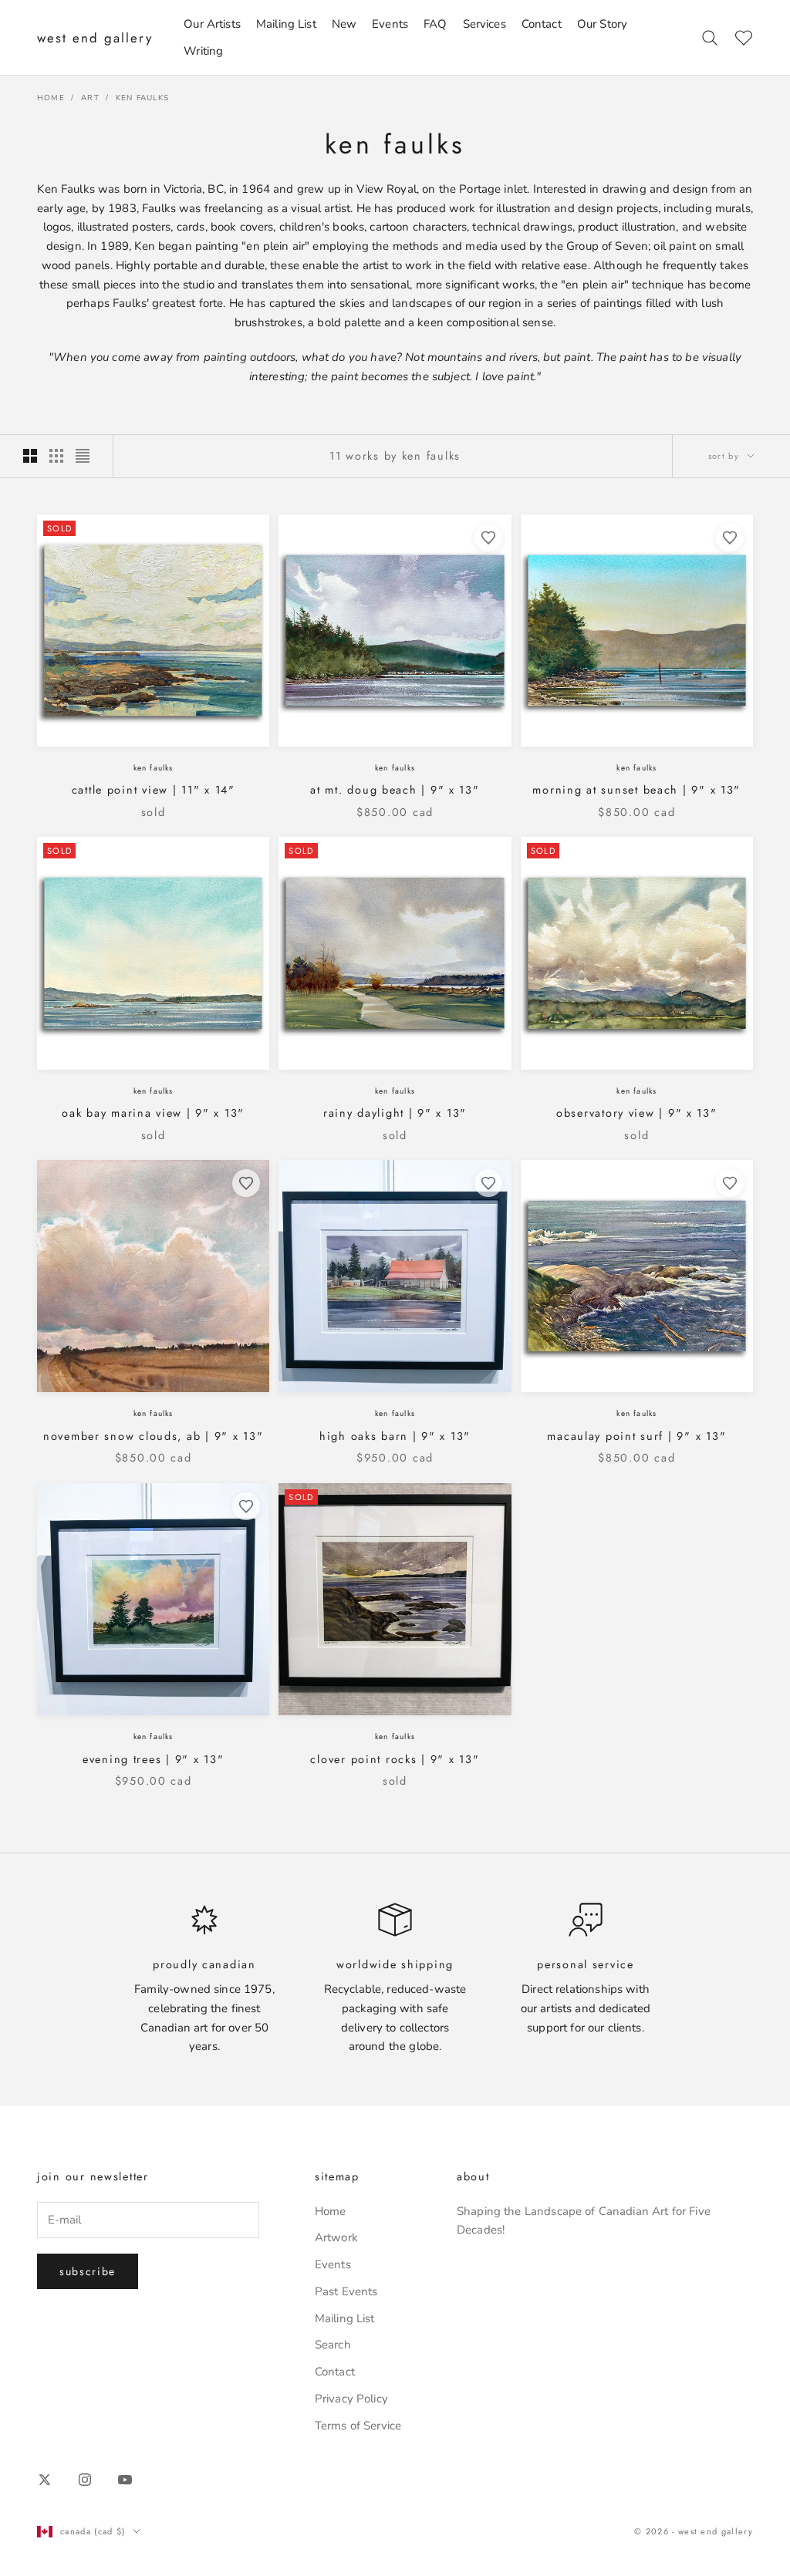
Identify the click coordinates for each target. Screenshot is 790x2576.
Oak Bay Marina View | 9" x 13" (153, 1113)
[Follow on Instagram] (85, 2480)
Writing (203, 51)
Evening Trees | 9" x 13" (153, 1759)
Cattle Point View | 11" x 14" (154, 790)
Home (51, 98)
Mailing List (286, 24)
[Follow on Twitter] (45, 2480)
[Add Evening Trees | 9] (246, 1506)
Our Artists (212, 24)
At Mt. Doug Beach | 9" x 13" (395, 790)
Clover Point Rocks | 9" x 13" (395, 1759)
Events (390, 24)
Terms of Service (358, 2426)
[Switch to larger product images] (30, 456)
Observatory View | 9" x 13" (637, 1113)
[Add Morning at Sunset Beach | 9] (730, 538)
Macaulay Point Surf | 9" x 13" (636, 1436)
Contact (542, 24)
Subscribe (88, 2271)
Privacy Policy (351, 2399)
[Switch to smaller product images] (56, 456)
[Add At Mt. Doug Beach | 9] (488, 538)
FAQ (435, 24)
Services (484, 24)
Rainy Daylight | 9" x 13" (395, 1113)
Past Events (346, 2291)
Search (333, 2345)
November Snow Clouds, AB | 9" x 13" (153, 1436)
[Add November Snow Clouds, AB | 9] (246, 1183)
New (344, 24)
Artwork (336, 2237)
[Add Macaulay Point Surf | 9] (730, 1183)
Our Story (602, 24)
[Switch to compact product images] (83, 456)
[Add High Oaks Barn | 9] (488, 1183)
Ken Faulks (142, 98)
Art (90, 98)
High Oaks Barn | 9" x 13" (395, 1436)
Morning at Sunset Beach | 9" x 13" (636, 790)
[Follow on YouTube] (125, 2480)
